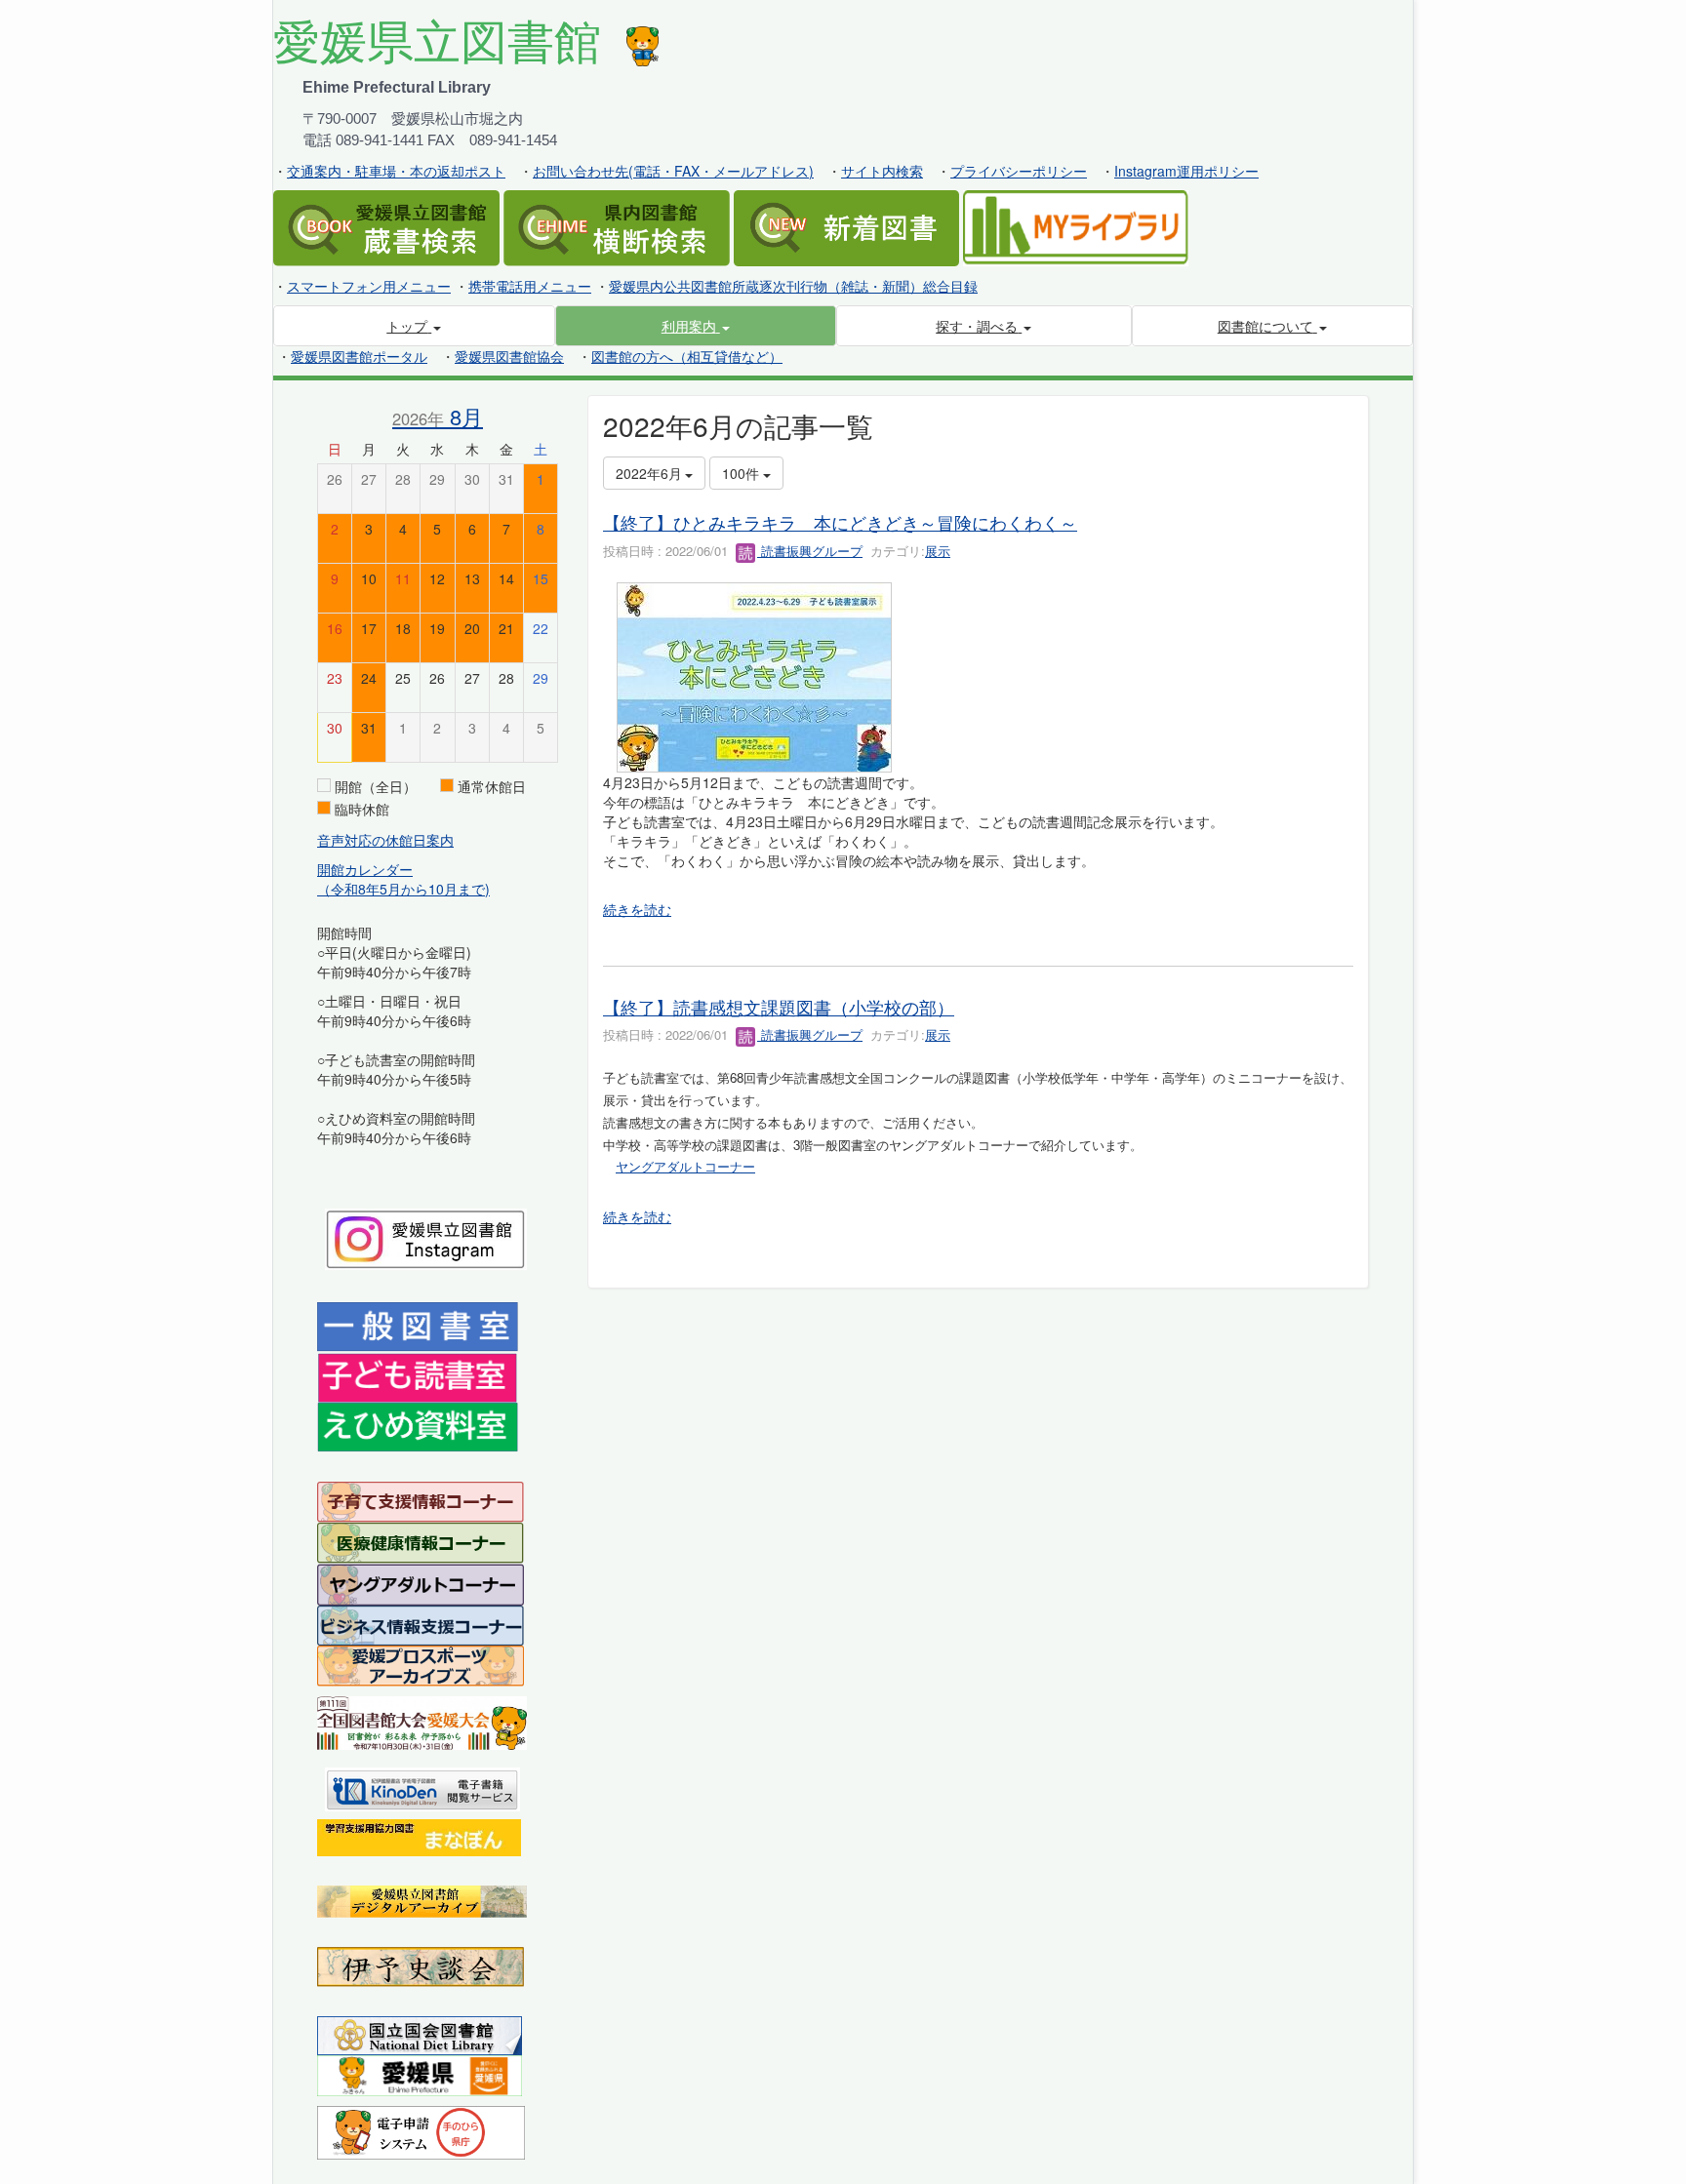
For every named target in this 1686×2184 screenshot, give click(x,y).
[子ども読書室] (417, 1375)
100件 (743, 473)
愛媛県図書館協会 (509, 356)
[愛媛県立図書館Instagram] (426, 1237)
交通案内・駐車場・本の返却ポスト (396, 171)
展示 (938, 551)
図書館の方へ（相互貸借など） (687, 356)
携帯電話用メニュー (530, 286)
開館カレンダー (365, 869)
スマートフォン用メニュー (369, 286)
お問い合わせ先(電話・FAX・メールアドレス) (673, 171)
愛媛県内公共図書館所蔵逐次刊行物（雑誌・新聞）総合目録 (793, 286)
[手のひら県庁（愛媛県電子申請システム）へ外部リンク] (421, 2130)
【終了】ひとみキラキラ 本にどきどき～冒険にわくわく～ (840, 522)
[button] (696, 326)
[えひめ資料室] (418, 1425)
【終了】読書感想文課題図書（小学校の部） (779, 1007)
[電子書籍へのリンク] (422, 1787)
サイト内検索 (882, 171)
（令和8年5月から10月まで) (403, 889)
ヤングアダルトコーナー (685, 1166)
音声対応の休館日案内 (385, 840)
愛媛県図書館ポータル (359, 356)
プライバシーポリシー (1019, 171)
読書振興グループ (810, 551)
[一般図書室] (418, 1326)
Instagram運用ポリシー (1186, 171)
